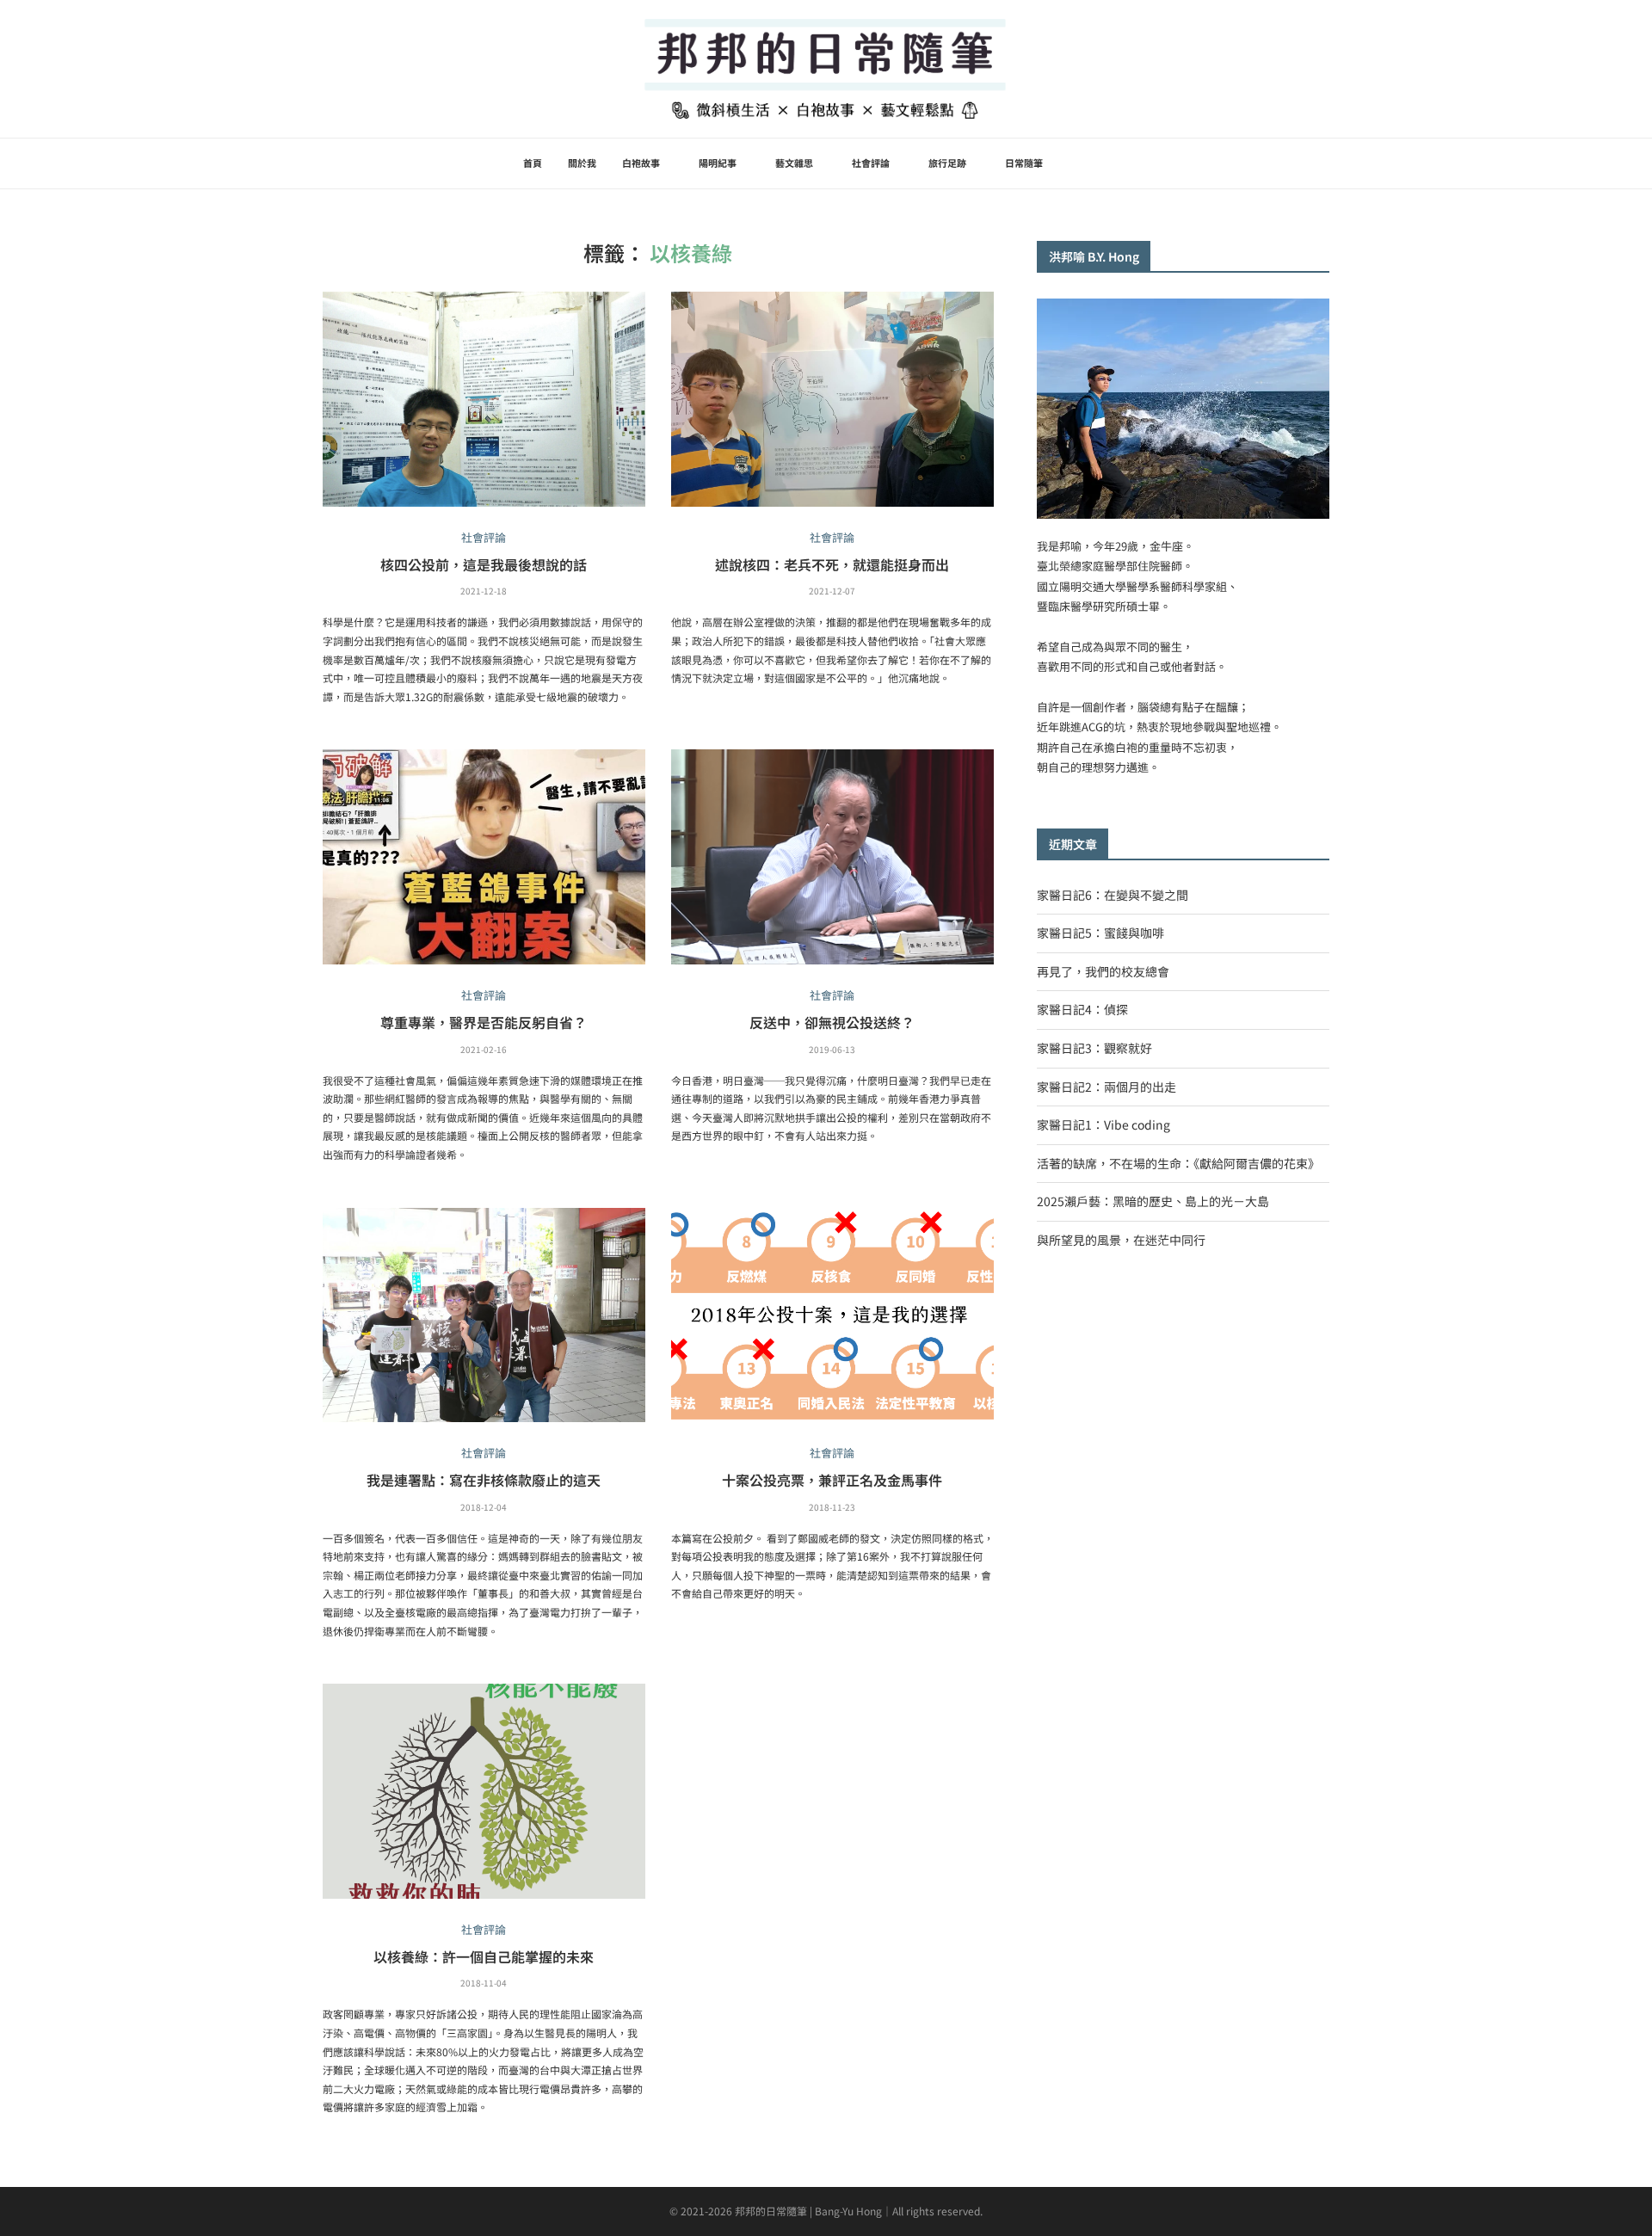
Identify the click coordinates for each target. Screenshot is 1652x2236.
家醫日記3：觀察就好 (1094, 1048)
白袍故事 (641, 163)
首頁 (533, 163)
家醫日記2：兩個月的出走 (1106, 1087)
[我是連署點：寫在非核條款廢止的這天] (484, 1315)
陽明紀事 (718, 163)
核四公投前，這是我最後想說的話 (484, 564)
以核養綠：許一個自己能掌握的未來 (484, 1956)
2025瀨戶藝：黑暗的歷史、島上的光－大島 (1153, 1201)
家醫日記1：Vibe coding (1103, 1124)
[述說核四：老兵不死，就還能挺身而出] (832, 399)
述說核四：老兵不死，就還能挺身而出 (832, 564)
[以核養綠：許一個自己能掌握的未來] (484, 1791)
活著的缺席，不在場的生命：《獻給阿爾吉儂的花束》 (1178, 1163)
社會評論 (871, 163)
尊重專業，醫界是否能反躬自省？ (484, 1022)
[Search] (1134, 163)
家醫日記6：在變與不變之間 (1113, 895)
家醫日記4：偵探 (1082, 1009)
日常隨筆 (1024, 163)
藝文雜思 (794, 163)
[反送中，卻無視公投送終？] (832, 857)
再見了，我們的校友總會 (1103, 971)
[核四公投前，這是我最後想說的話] (484, 399)
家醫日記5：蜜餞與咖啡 (1100, 933)
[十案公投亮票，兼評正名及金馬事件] (832, 1315)
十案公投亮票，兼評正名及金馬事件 (832, 1480)
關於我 (582, 163)
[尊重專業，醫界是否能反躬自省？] (484, 857)
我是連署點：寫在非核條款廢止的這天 (484, 1480)
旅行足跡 (947, 163)
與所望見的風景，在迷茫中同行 (1121, 1240)
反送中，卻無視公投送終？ (832, 1022)
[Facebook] (1099, 163)
